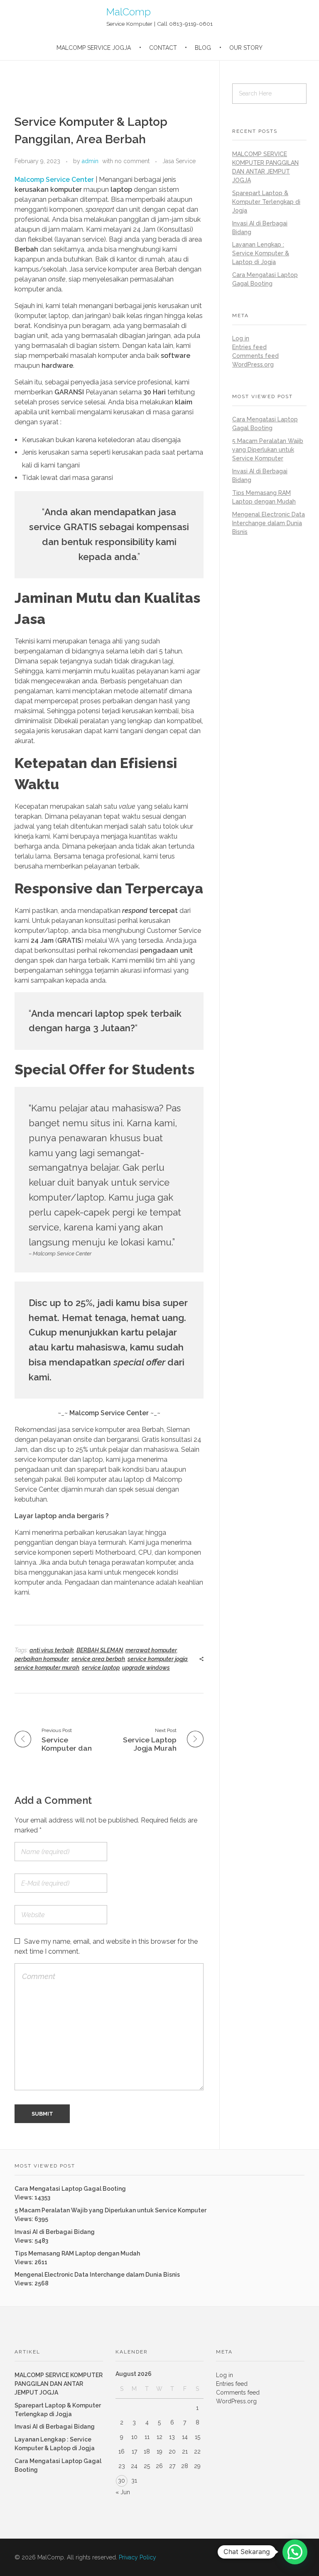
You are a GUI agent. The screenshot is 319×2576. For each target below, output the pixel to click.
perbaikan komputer (42, 1659)
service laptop (101, 1668)
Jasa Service (179, 161)
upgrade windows (146, 1668)
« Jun (123, 2492)
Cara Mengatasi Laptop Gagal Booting (70, 2189)
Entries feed (249, 347)
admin (90, 161)
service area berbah (98, 1659)
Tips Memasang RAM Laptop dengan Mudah (77, 2253)
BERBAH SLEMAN (100, 1650)
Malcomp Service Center (54, 180)
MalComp (129, 12)
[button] (295, 2552)
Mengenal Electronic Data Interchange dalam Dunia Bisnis (269, 523)
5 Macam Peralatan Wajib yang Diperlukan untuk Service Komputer (268, 450)
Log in (241, 338)
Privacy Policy (137, 2557)
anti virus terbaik (52, 1650)
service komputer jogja (158, 1659)
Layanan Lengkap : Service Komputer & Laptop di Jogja (261, 253)
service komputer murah (47, 1668)
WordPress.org (253, 365)
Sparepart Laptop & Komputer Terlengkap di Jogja (266, 202)
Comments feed (255, 356)
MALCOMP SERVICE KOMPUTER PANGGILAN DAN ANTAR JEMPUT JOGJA (59, 2384)
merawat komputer (151, 1650)
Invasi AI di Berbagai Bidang (55, 2232)
